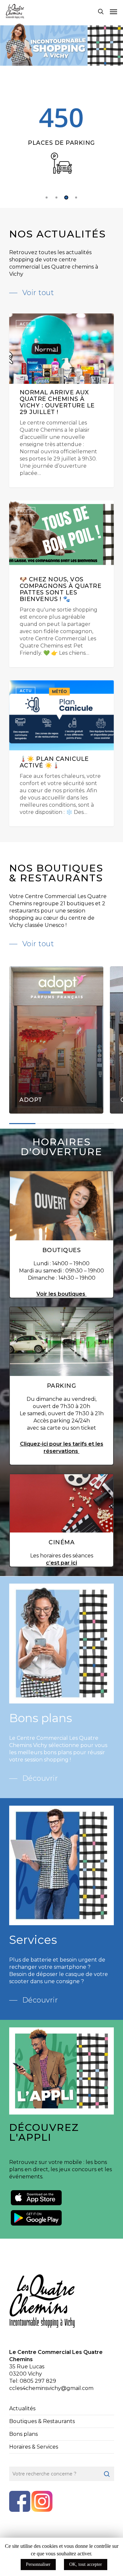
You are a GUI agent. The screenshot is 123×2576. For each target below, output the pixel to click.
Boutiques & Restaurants (42, 2421)
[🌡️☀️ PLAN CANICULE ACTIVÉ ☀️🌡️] (62, 753)
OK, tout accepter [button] (86, 2564)
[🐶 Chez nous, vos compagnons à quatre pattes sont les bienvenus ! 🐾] (62, 584)
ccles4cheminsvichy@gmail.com (51, 2388)
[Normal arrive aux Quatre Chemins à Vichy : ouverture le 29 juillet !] (62, 400)
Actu (26, 324)
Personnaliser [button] (38, 2564)
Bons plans (23, 2434)
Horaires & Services (34, 2447)
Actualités (22, 2408)
